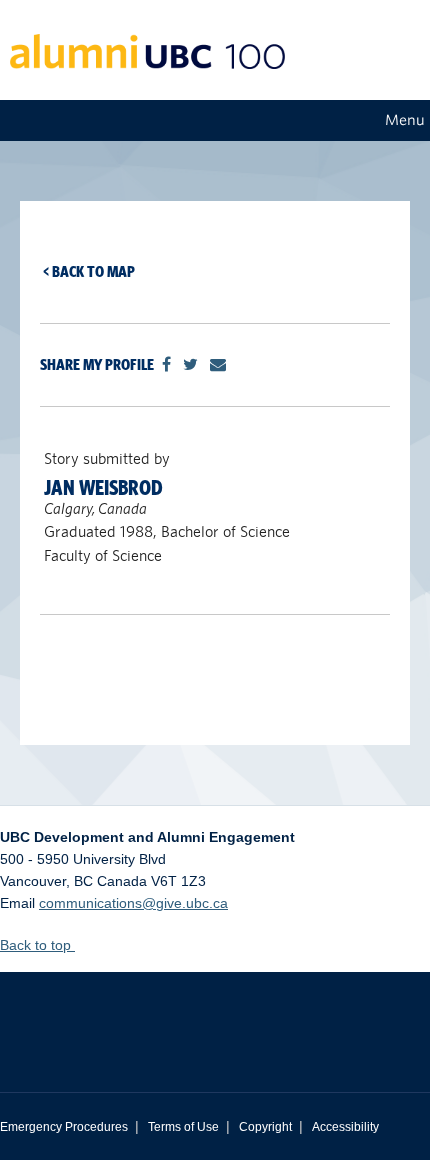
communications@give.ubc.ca (133, 903)
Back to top (37, 945)
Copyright (265, 1127)
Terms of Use (183, 1127)
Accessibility (345, 1127)
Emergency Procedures (64, 1127)
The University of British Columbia (215, 1017)
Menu (405, 120)
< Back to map (89, 271)
